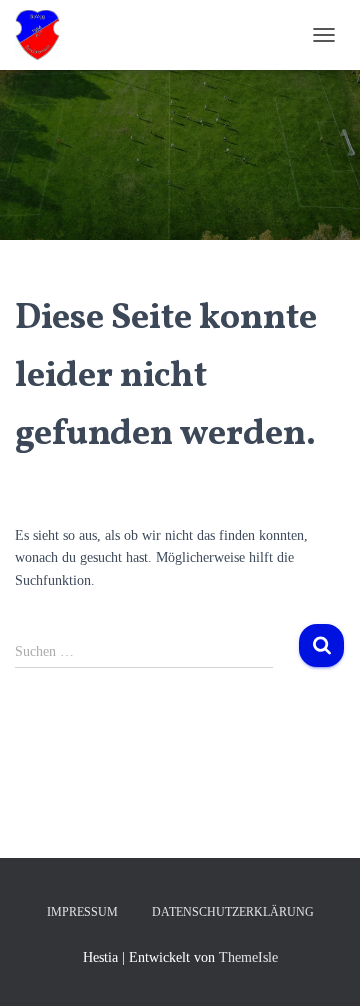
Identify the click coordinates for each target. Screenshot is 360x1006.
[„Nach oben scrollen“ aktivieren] (320, 966)
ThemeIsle (248, 957)
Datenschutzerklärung (233, 912)
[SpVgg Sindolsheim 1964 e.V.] (45, 35)
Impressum (82, 912)
